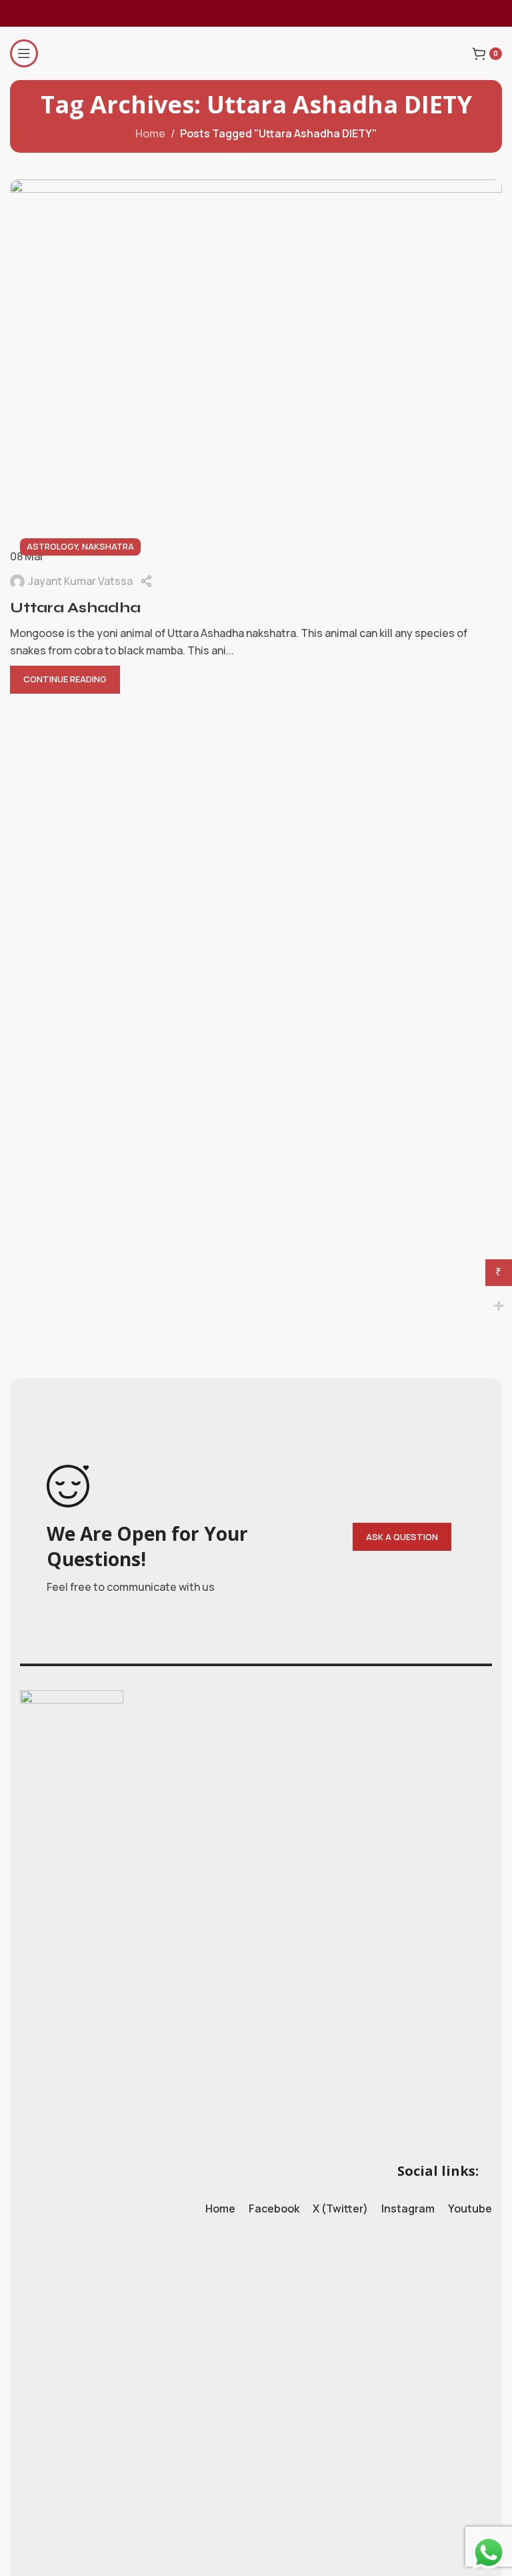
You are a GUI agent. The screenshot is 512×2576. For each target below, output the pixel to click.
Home (150, 133)
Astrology (52, 546)
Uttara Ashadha (75, 608)
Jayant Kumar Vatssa (80, 581)
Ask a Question (402, 1537)
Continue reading (65, 679)
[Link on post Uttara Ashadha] (256, 373)
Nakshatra (108, 546)
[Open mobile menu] (24, 53)
